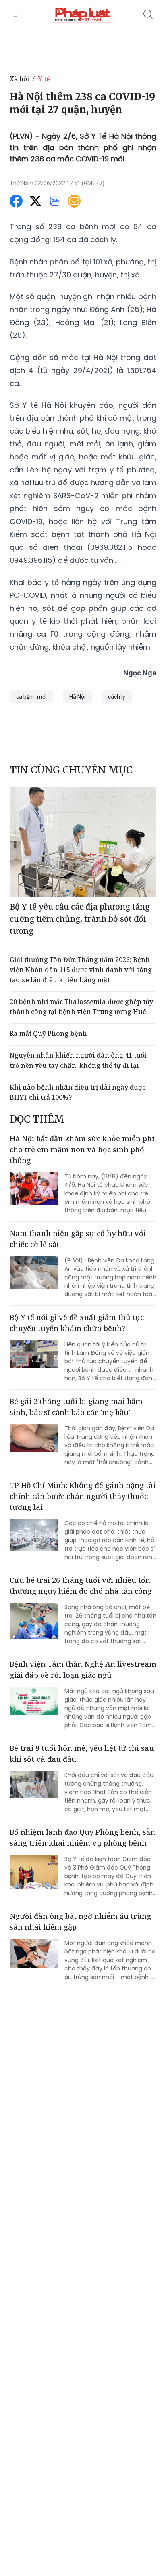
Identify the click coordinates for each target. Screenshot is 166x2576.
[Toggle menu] (18, 13)
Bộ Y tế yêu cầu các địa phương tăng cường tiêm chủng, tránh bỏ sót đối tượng (80, 919)
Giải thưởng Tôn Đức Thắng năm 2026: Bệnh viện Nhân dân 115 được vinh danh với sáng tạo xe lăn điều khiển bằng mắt (81, 970)
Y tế (44, 79)
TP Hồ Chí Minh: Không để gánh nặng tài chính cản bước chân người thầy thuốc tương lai (83, 1496)
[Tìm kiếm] (148, 15)
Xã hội (19, 79)
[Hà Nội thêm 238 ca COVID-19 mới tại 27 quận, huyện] (83, 15)
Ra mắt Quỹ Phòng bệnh (48, 1033)
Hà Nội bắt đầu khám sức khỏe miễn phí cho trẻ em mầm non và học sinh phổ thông (82, 1149)
